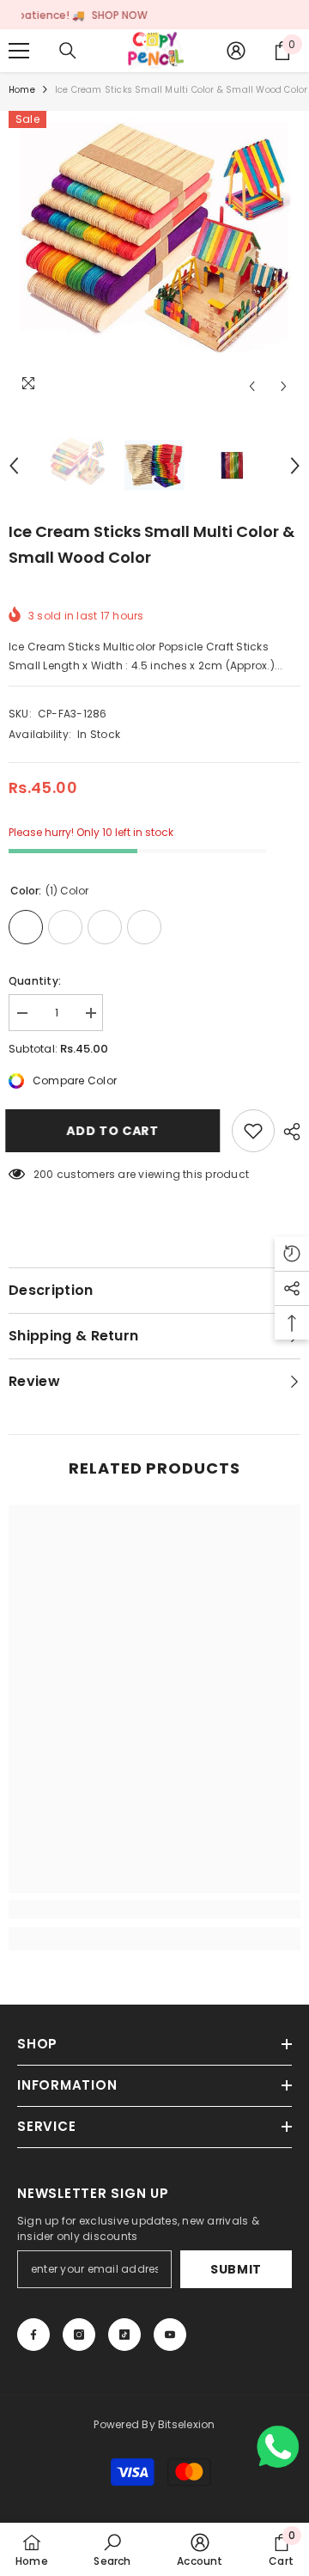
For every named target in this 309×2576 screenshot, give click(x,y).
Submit (236, 2269)
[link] (154, 1909)
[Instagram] (79, 2335)
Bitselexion (187, 2424)
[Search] (68, 51)
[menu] (19, 51)
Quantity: (35, 981)
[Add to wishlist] (253, 1131)
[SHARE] (288, 1132)
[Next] (284, 386)
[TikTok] (124, 2335)
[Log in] (236, 51)
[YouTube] (170, 2335)
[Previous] (252, 386)
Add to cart (120, 1131)
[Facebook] (33, 2335)
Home (22, 90)
